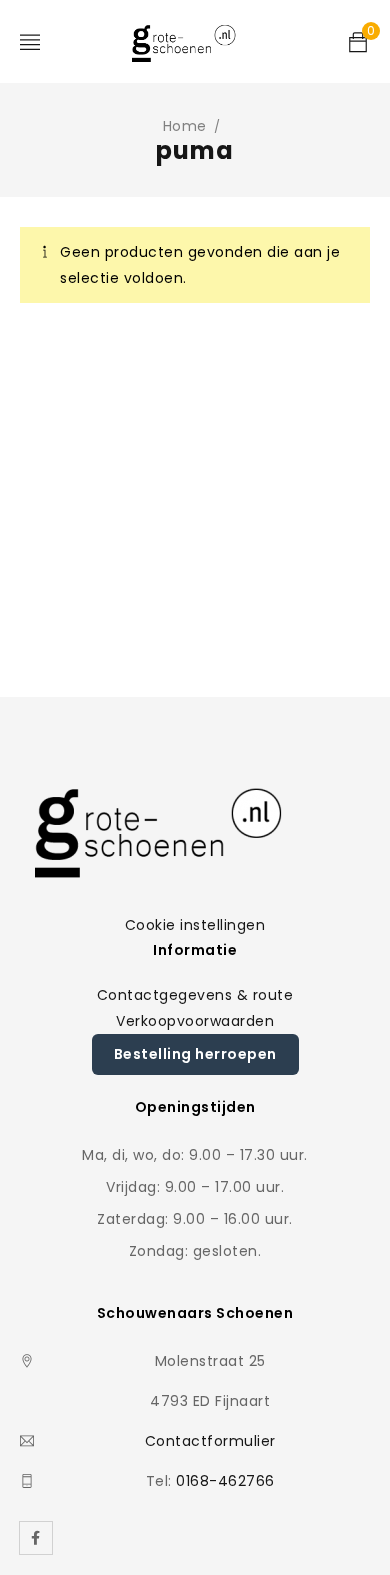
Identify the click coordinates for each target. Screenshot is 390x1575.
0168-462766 (225, 1481)
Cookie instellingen (195, 925)
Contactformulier (210, 1441)
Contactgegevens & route (195, 995)
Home (185, 126)
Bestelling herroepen (195, 1054)
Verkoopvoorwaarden (195, 1021)
